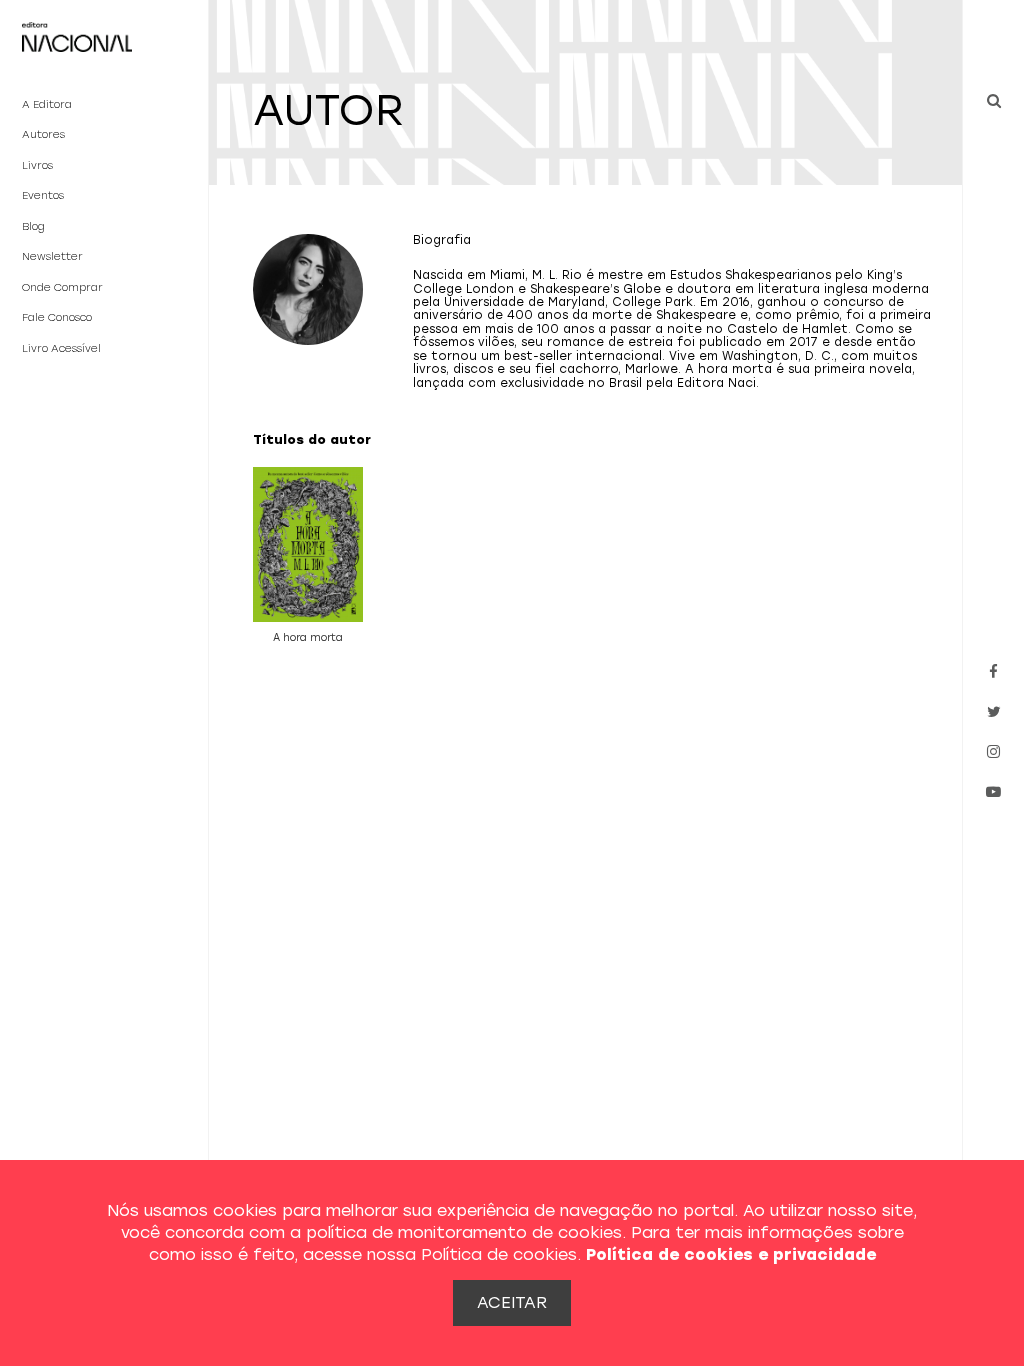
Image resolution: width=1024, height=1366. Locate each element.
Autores (43, 134)
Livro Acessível (61, 348)
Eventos (43, 195)
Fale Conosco (57, 317)
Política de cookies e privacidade (731, 1254)
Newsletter (52, 256)
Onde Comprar (62, 287)
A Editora (47, 104)
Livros (37, 165)
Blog (33, 226)
